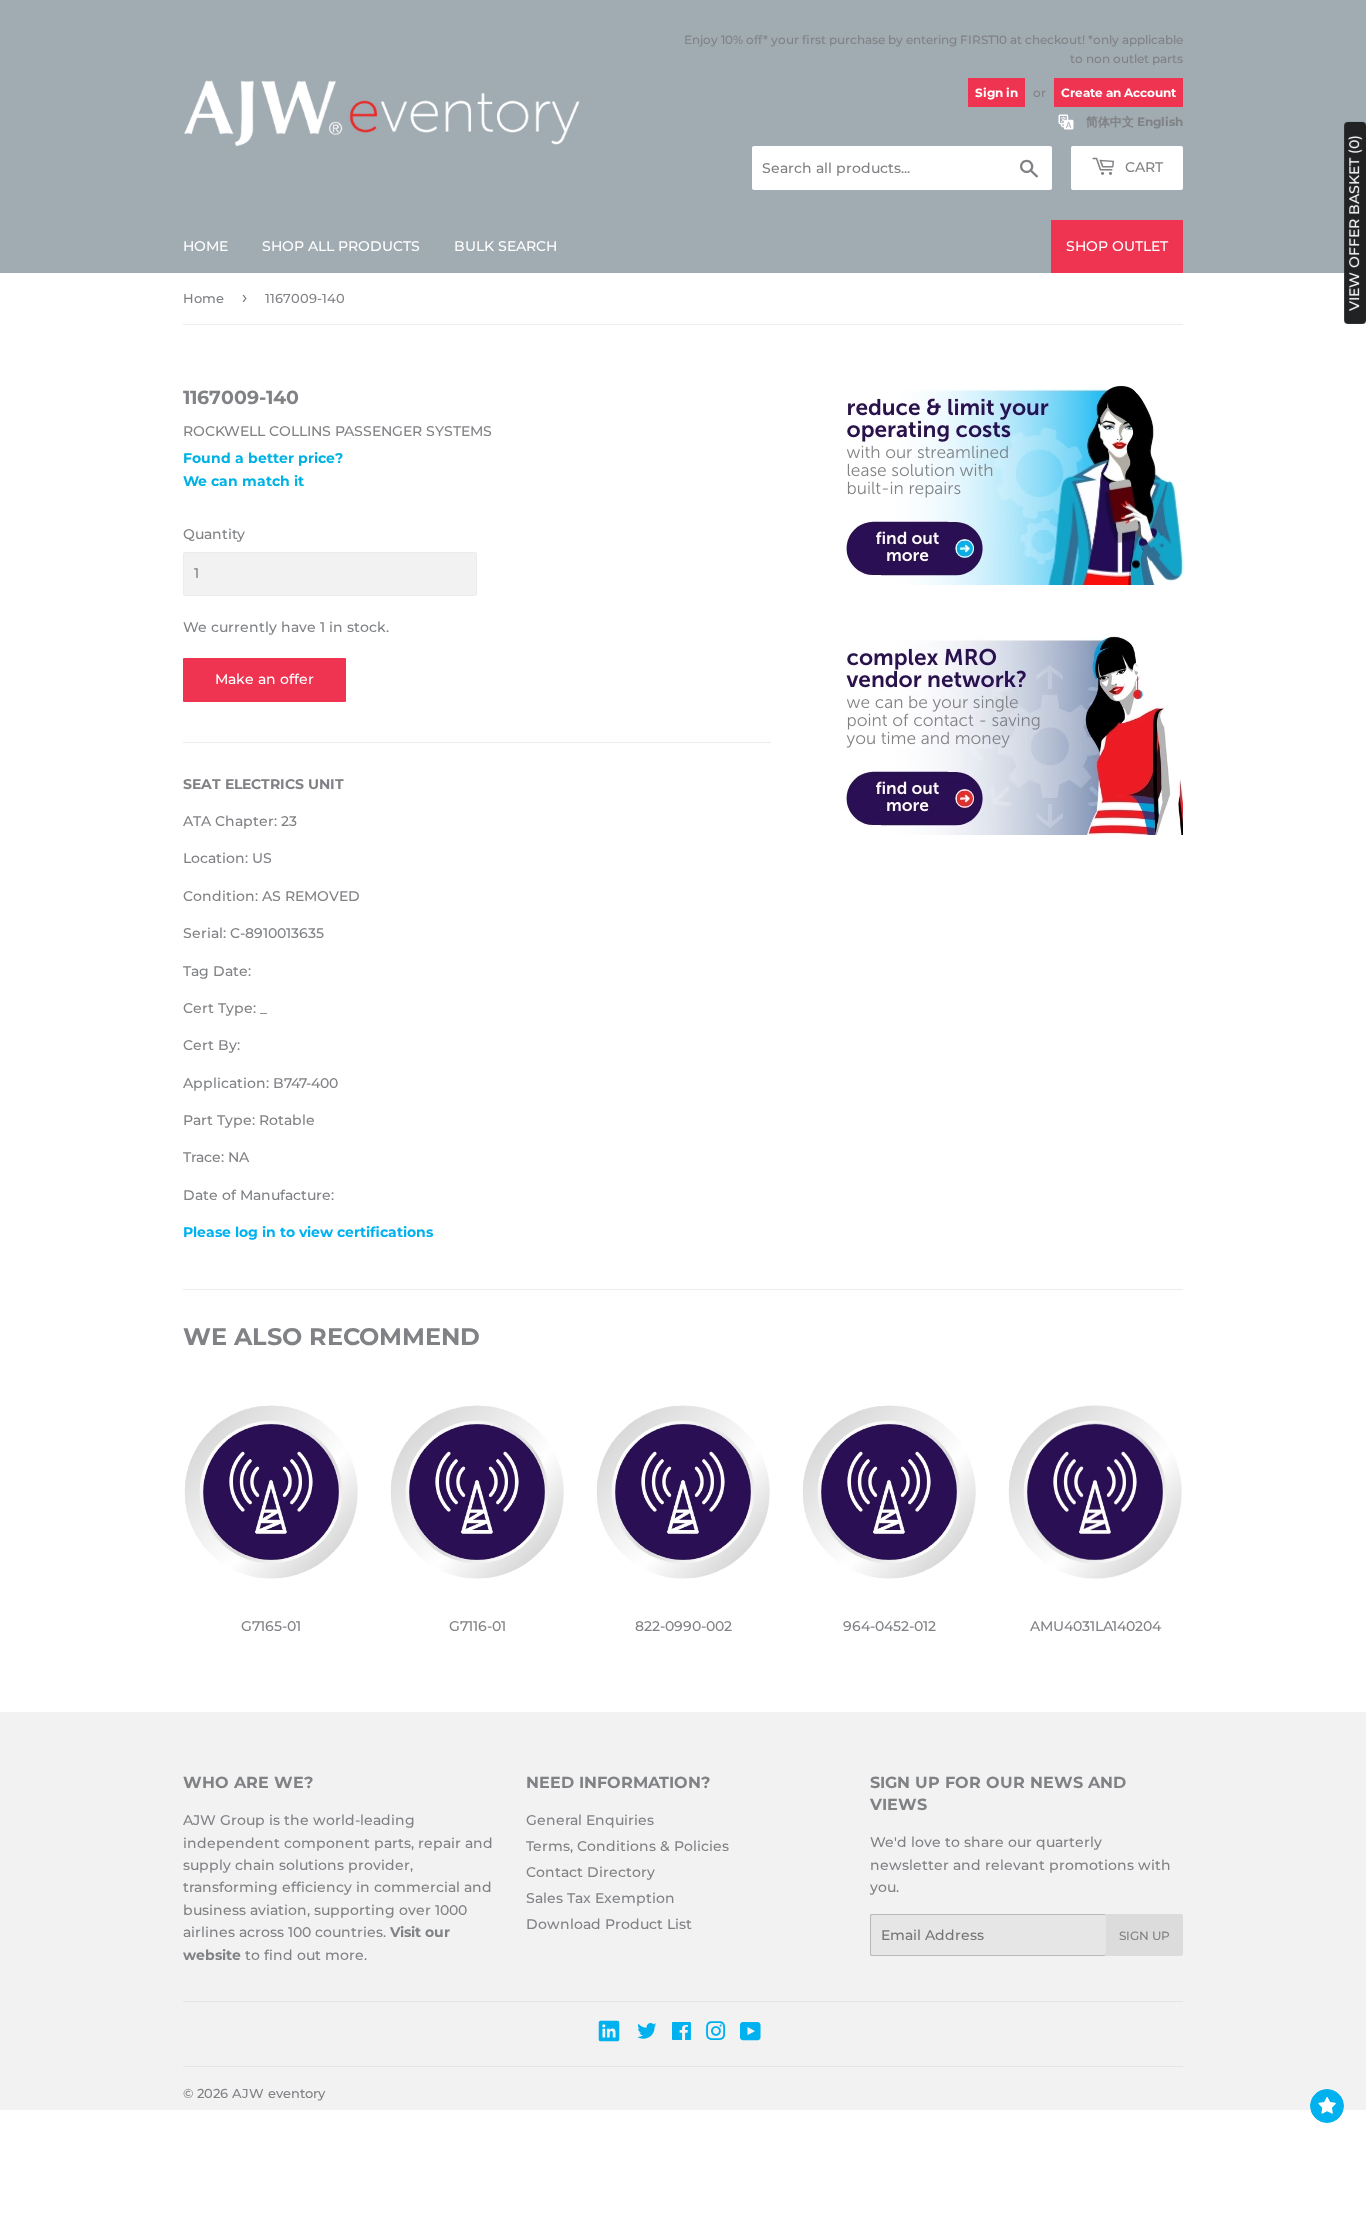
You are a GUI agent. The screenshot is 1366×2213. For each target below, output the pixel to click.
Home (205, 246)
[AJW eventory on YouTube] (750, 2034)
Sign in (996, 92)
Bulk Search (505, 246)
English (1160, 121)
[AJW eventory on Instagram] (716, 2034)
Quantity (214, 534)
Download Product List (609, 1924)
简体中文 (1110, 121)
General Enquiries (590, 1820)
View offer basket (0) (1354, 223)
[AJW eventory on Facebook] (681, 2034)
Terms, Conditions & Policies (627, 1846)
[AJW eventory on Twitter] (647, 2034)
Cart (1142, 167)
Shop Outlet (1117, 246)
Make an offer (264, 679)
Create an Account (1118, 92)
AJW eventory (278, 2093)
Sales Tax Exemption (600, 1898)
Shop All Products (341, 246)
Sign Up (1144, 1935)
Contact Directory (590, 1872)
